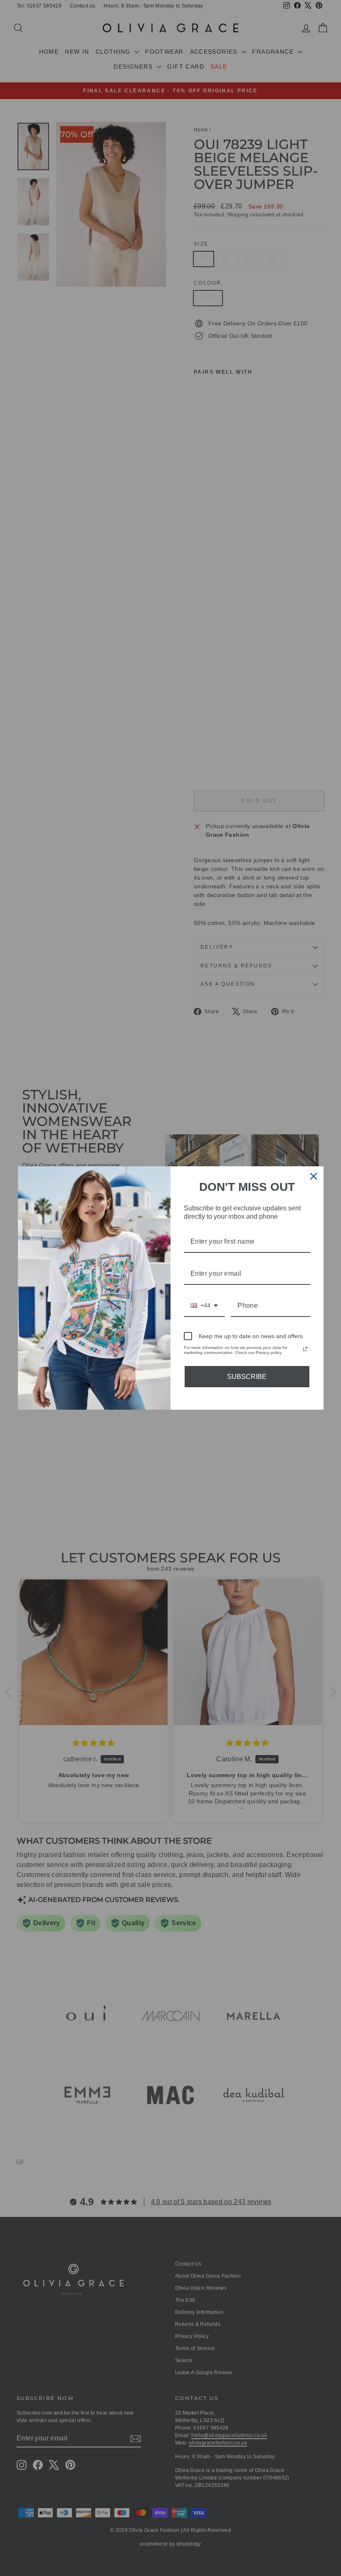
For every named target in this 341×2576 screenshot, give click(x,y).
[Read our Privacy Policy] (305, 1349)
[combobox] (204, 1306)
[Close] (314, 1176)
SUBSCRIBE (247, 1377)
